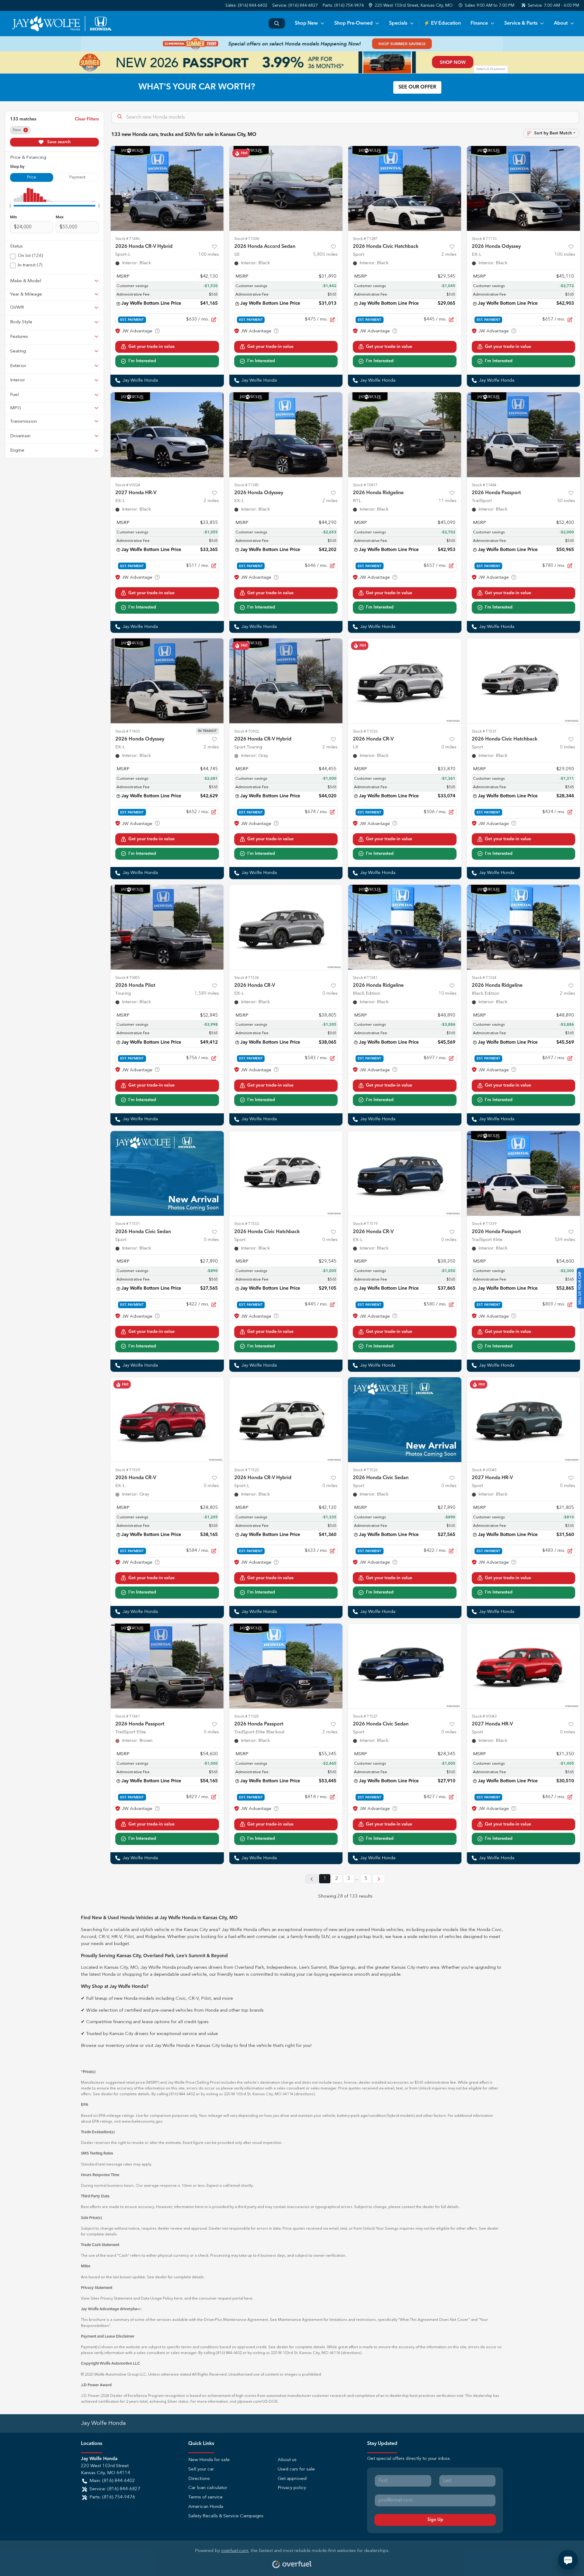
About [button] (561, 23)
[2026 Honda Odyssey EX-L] (524, 188)
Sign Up (435, 2520)
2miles (449, 255)
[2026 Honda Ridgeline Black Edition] (405, 927)
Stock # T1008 (247, 239)
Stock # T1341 (365, 978)
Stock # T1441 (128, 1716)
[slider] (10, 206)
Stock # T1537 (484, 732)
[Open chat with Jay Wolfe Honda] (568, 2560)
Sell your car (201, 2469)
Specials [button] (398, 23)
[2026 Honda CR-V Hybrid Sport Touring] (286, 681)
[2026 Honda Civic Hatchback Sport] (405, 188)
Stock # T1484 (484, 485)
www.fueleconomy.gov (142, 2122)
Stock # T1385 (247, 485)
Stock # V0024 (128, 485)
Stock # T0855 (128, 978)
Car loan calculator (208, 2488)
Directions (199, 2479)
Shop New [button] (306, 23)
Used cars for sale (296, 2469)
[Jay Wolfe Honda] (62, 23)
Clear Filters (87, 119)
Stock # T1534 (247, 978)
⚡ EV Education (442, 23)
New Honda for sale (209, 2460)
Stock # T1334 (484, 978)
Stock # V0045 (484, 1470)
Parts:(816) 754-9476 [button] (112, 2497)
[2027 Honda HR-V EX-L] (167, 435)
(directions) (304, 2094)
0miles (449, 747)
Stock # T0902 (247, 732)
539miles (565, 1240)
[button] (411, 6)
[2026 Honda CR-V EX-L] (286, 927)
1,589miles (207, 994)
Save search (58, 142)
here (178, 2299)
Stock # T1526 (365, 1470)
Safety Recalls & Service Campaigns (226, 2516)
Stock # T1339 (484, 1224)
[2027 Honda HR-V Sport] (524, 1420)
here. (249, 2299)
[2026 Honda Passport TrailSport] (524, 435)
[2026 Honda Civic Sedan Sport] (167, 1173)
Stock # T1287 (365, 239)
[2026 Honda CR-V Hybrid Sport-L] (167, 188)
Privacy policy (292, 2488)
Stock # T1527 (365, 1716)
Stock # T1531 (128, 1224)
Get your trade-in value (151, 347)
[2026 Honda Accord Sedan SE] (286, 188)
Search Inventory (277, 23)
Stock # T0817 (365, 485)
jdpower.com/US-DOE (257, 2402)
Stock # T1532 (247, 1224)
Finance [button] (479, 23)
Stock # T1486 (128, 239)
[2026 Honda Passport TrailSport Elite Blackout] (286, 1666)
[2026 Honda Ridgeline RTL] (405, 435)
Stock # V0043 (484, 1716)
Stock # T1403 (128, 732)
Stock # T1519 (365, 1224)
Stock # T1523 (247, 1470)
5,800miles (325, 255)
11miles (448, 501)
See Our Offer (417, 87)
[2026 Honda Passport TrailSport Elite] (524, 1173)
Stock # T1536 (365, 732)
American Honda (206, 2507)
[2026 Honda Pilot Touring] (167, 927)
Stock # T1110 (484, 239)
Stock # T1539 (128, 1470)
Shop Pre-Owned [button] (353, 23)
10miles (448, 994)
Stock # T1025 (247, 1716)
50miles (566, 501)
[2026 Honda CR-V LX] (405, 681)
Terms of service (205, 2497)
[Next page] (379, 1879)
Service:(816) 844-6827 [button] (115, 2489)
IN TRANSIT (207, 731)
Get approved (292, 2479)
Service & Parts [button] (521, 23)
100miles (209, 255)
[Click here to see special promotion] (292, 44)
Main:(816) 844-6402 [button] (112, 2481)
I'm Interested (142, 361)
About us (287, 2460)
